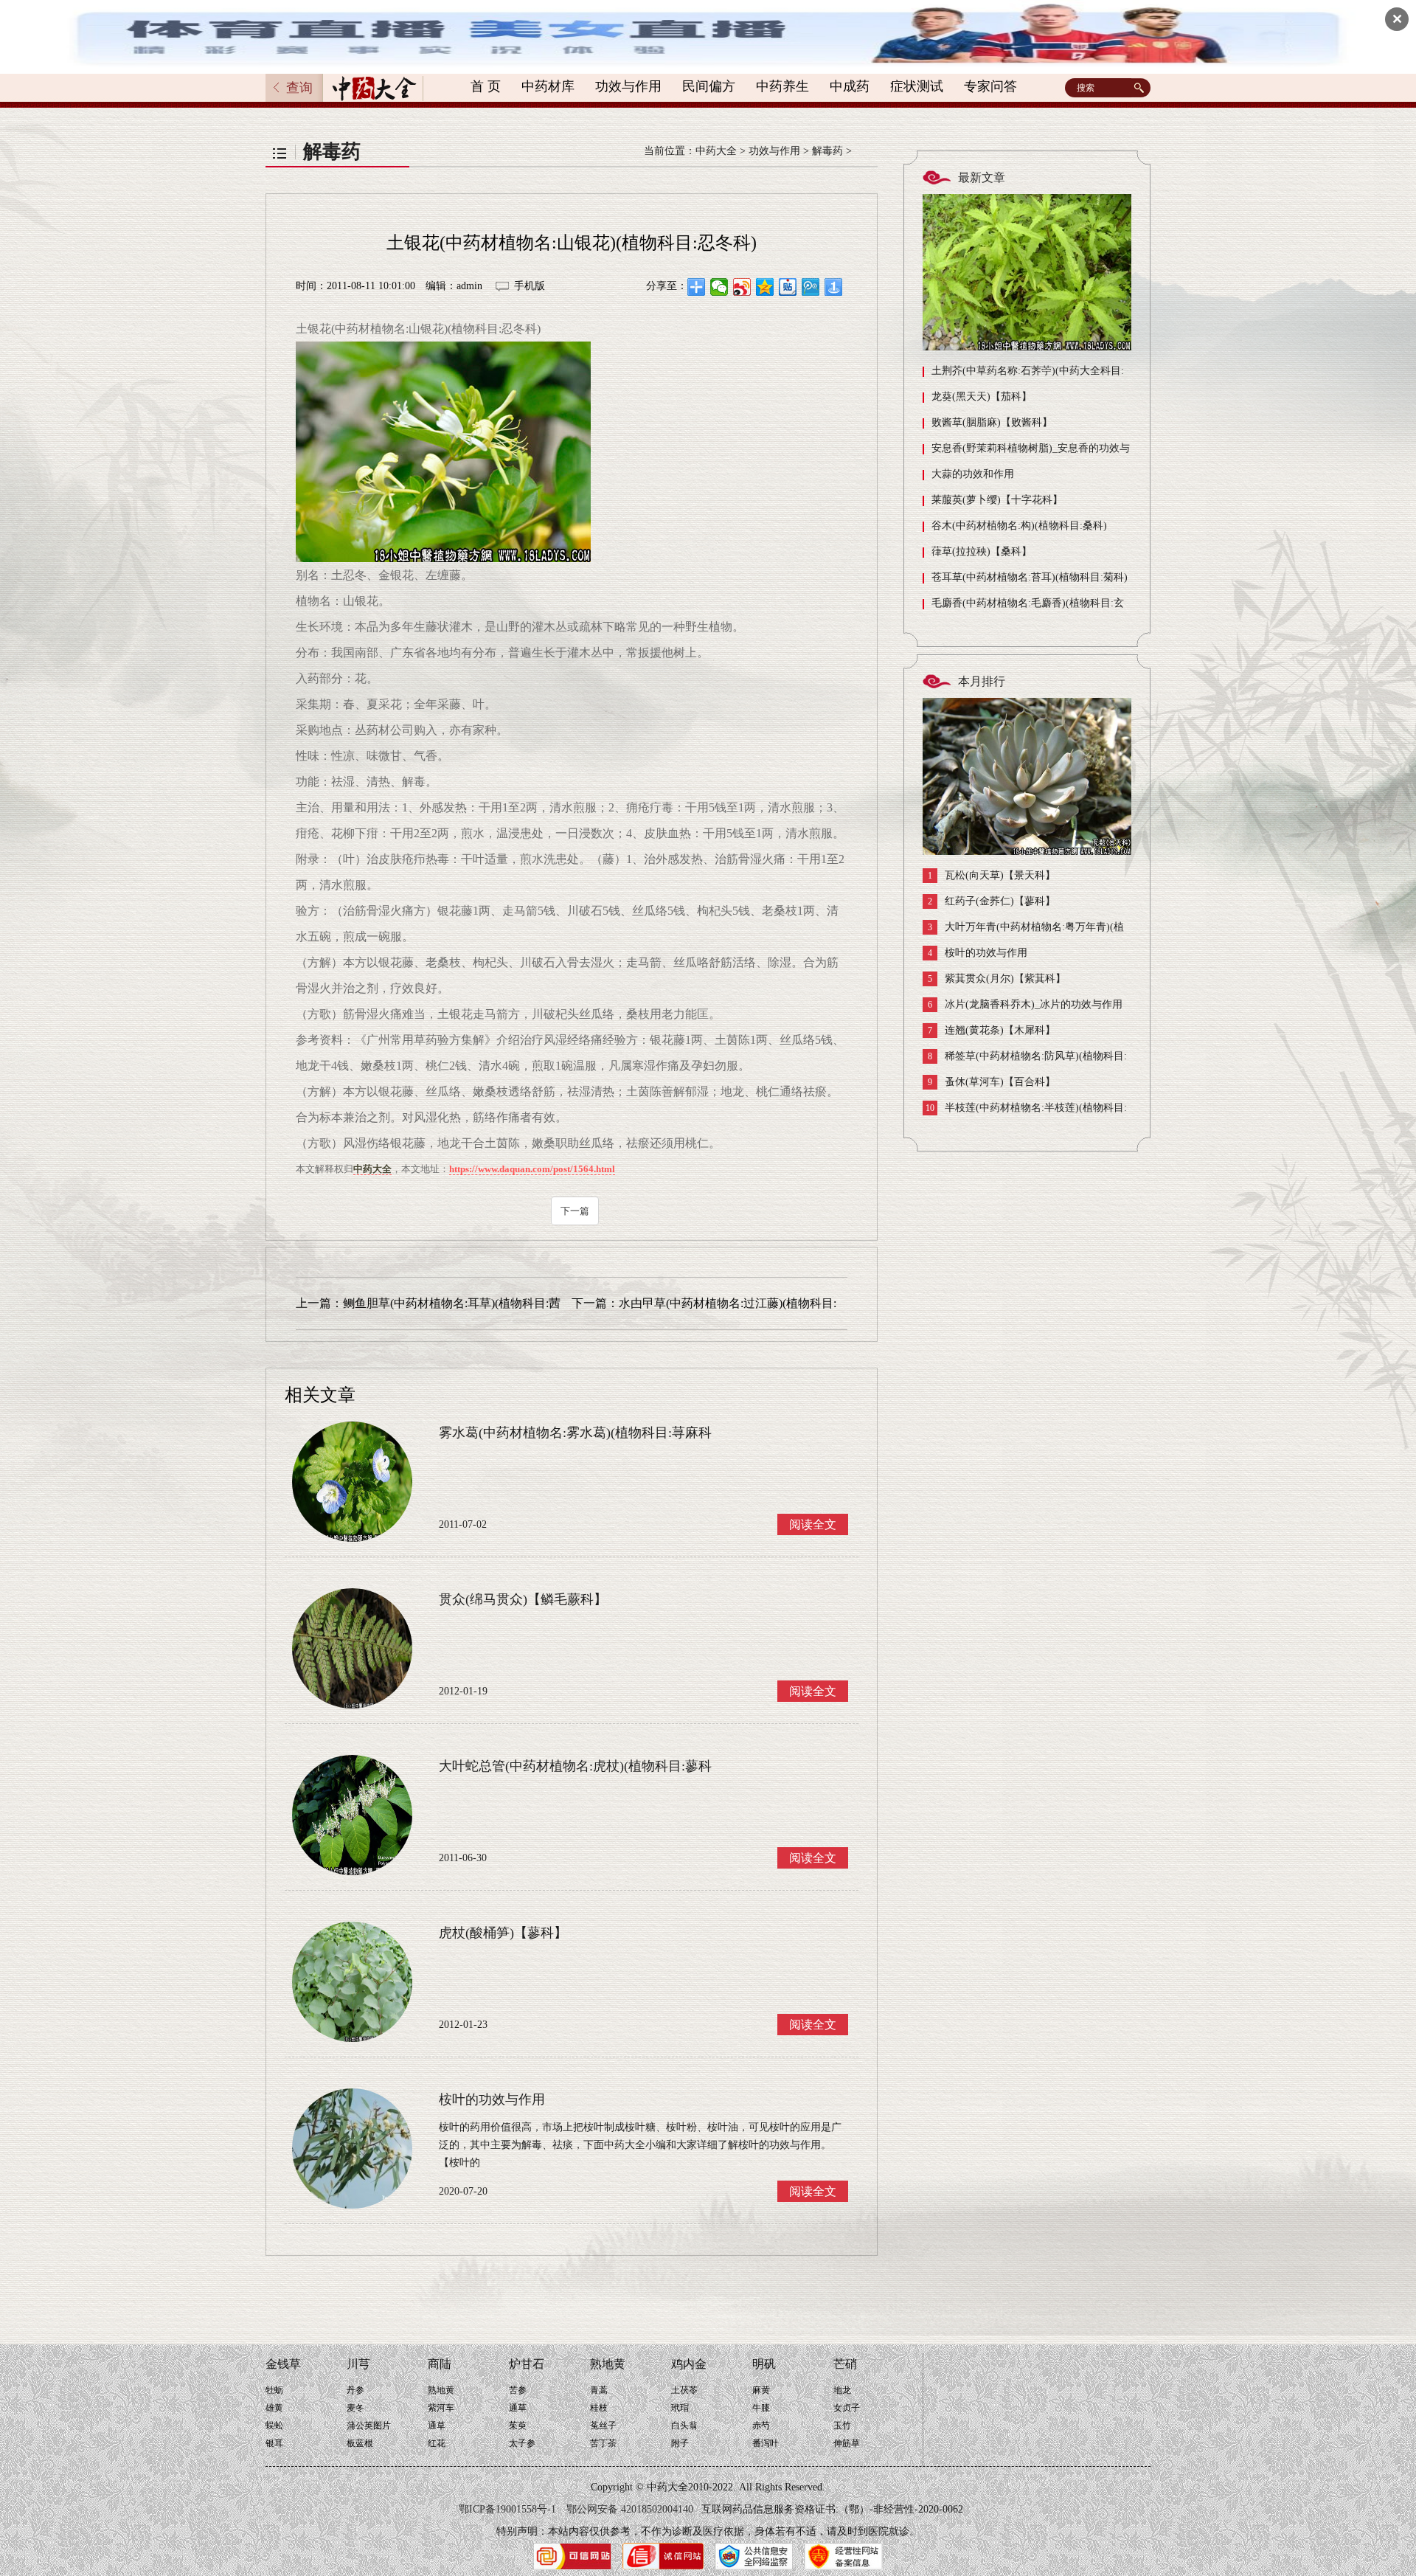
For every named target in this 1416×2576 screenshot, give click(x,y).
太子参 (522, 2443)
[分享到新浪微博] (742, 287)
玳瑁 (680, 2408)
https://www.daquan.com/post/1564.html (532, 1169)
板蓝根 (360, 2443)
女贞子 (847, 2408)
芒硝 (845, 2364)
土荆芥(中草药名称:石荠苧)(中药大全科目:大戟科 (1023, 374)
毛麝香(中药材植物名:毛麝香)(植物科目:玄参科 (1023, 607)
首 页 (486, 86)
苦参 (518, 2390)
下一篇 (575, 1211)
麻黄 (761, 2390)
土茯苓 (684, 2390)
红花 (437, 2443)
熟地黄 (441, 2390)
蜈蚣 (274, 2426)
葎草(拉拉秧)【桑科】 (982, 551)
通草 (437, 2426)
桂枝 (599, 2408)
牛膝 (761, 2408)
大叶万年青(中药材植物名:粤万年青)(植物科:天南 (1023, 931)
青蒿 (599, 2390)
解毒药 (827, 151)
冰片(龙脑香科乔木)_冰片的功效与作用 (1025, 1005)
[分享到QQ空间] (765, 287)
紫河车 (441, 2408)
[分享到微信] (719, 287)
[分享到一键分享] (834, 287)
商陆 (440, 2364)
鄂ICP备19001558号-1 (507, 2509)
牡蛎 (274, 2390)
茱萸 (518, 2426)
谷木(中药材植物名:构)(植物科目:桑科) (1019, 526)
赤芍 (761, 2426)
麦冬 (355, 2408)
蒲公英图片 (369, 2426)
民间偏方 (709, 86)
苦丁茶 (603, 2443)
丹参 (355, 2390)
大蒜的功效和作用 (973, 474)
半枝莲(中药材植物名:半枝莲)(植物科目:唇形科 (1025, 1111)
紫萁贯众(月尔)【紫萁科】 (997, 979)
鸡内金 (689, 2364)
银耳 (274, 2443)
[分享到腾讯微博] (811, 287)
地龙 (842, 2390)
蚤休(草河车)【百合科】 (992, 1082)
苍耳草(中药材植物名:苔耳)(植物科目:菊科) (1030, 577)
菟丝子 (603, 2426)
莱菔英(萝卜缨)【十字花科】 (997, 500)
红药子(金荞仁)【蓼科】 (992, 901)
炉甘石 (527, 2364)
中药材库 (548, 86)
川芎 (358, 2364)
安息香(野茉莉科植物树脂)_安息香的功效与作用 (1026, 452)
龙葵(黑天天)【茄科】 (982, 397)
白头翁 (684, 2426)
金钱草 (283, 2364)
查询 (299, 88)
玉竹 (842, 2426)
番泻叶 (766, 2443)
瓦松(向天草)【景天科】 (992, 876)
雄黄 (274, 2408)
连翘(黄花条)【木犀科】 (992, 1031)
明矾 (764, 2364)
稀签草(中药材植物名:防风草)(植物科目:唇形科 (1025, 1060)
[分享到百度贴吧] (788, 287)
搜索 (1141, 88)
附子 (680, 2443)
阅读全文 (813, 1524)
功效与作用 (628, 86)
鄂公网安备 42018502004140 (630, 2509)
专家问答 (990, 86)
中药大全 (716, 151)
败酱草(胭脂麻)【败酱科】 (992, 422)
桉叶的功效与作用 (978, 953)
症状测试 (917, 86)
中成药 (850, 86)
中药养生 (782, 86)
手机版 (530, 286)
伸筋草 (847, 2443)
